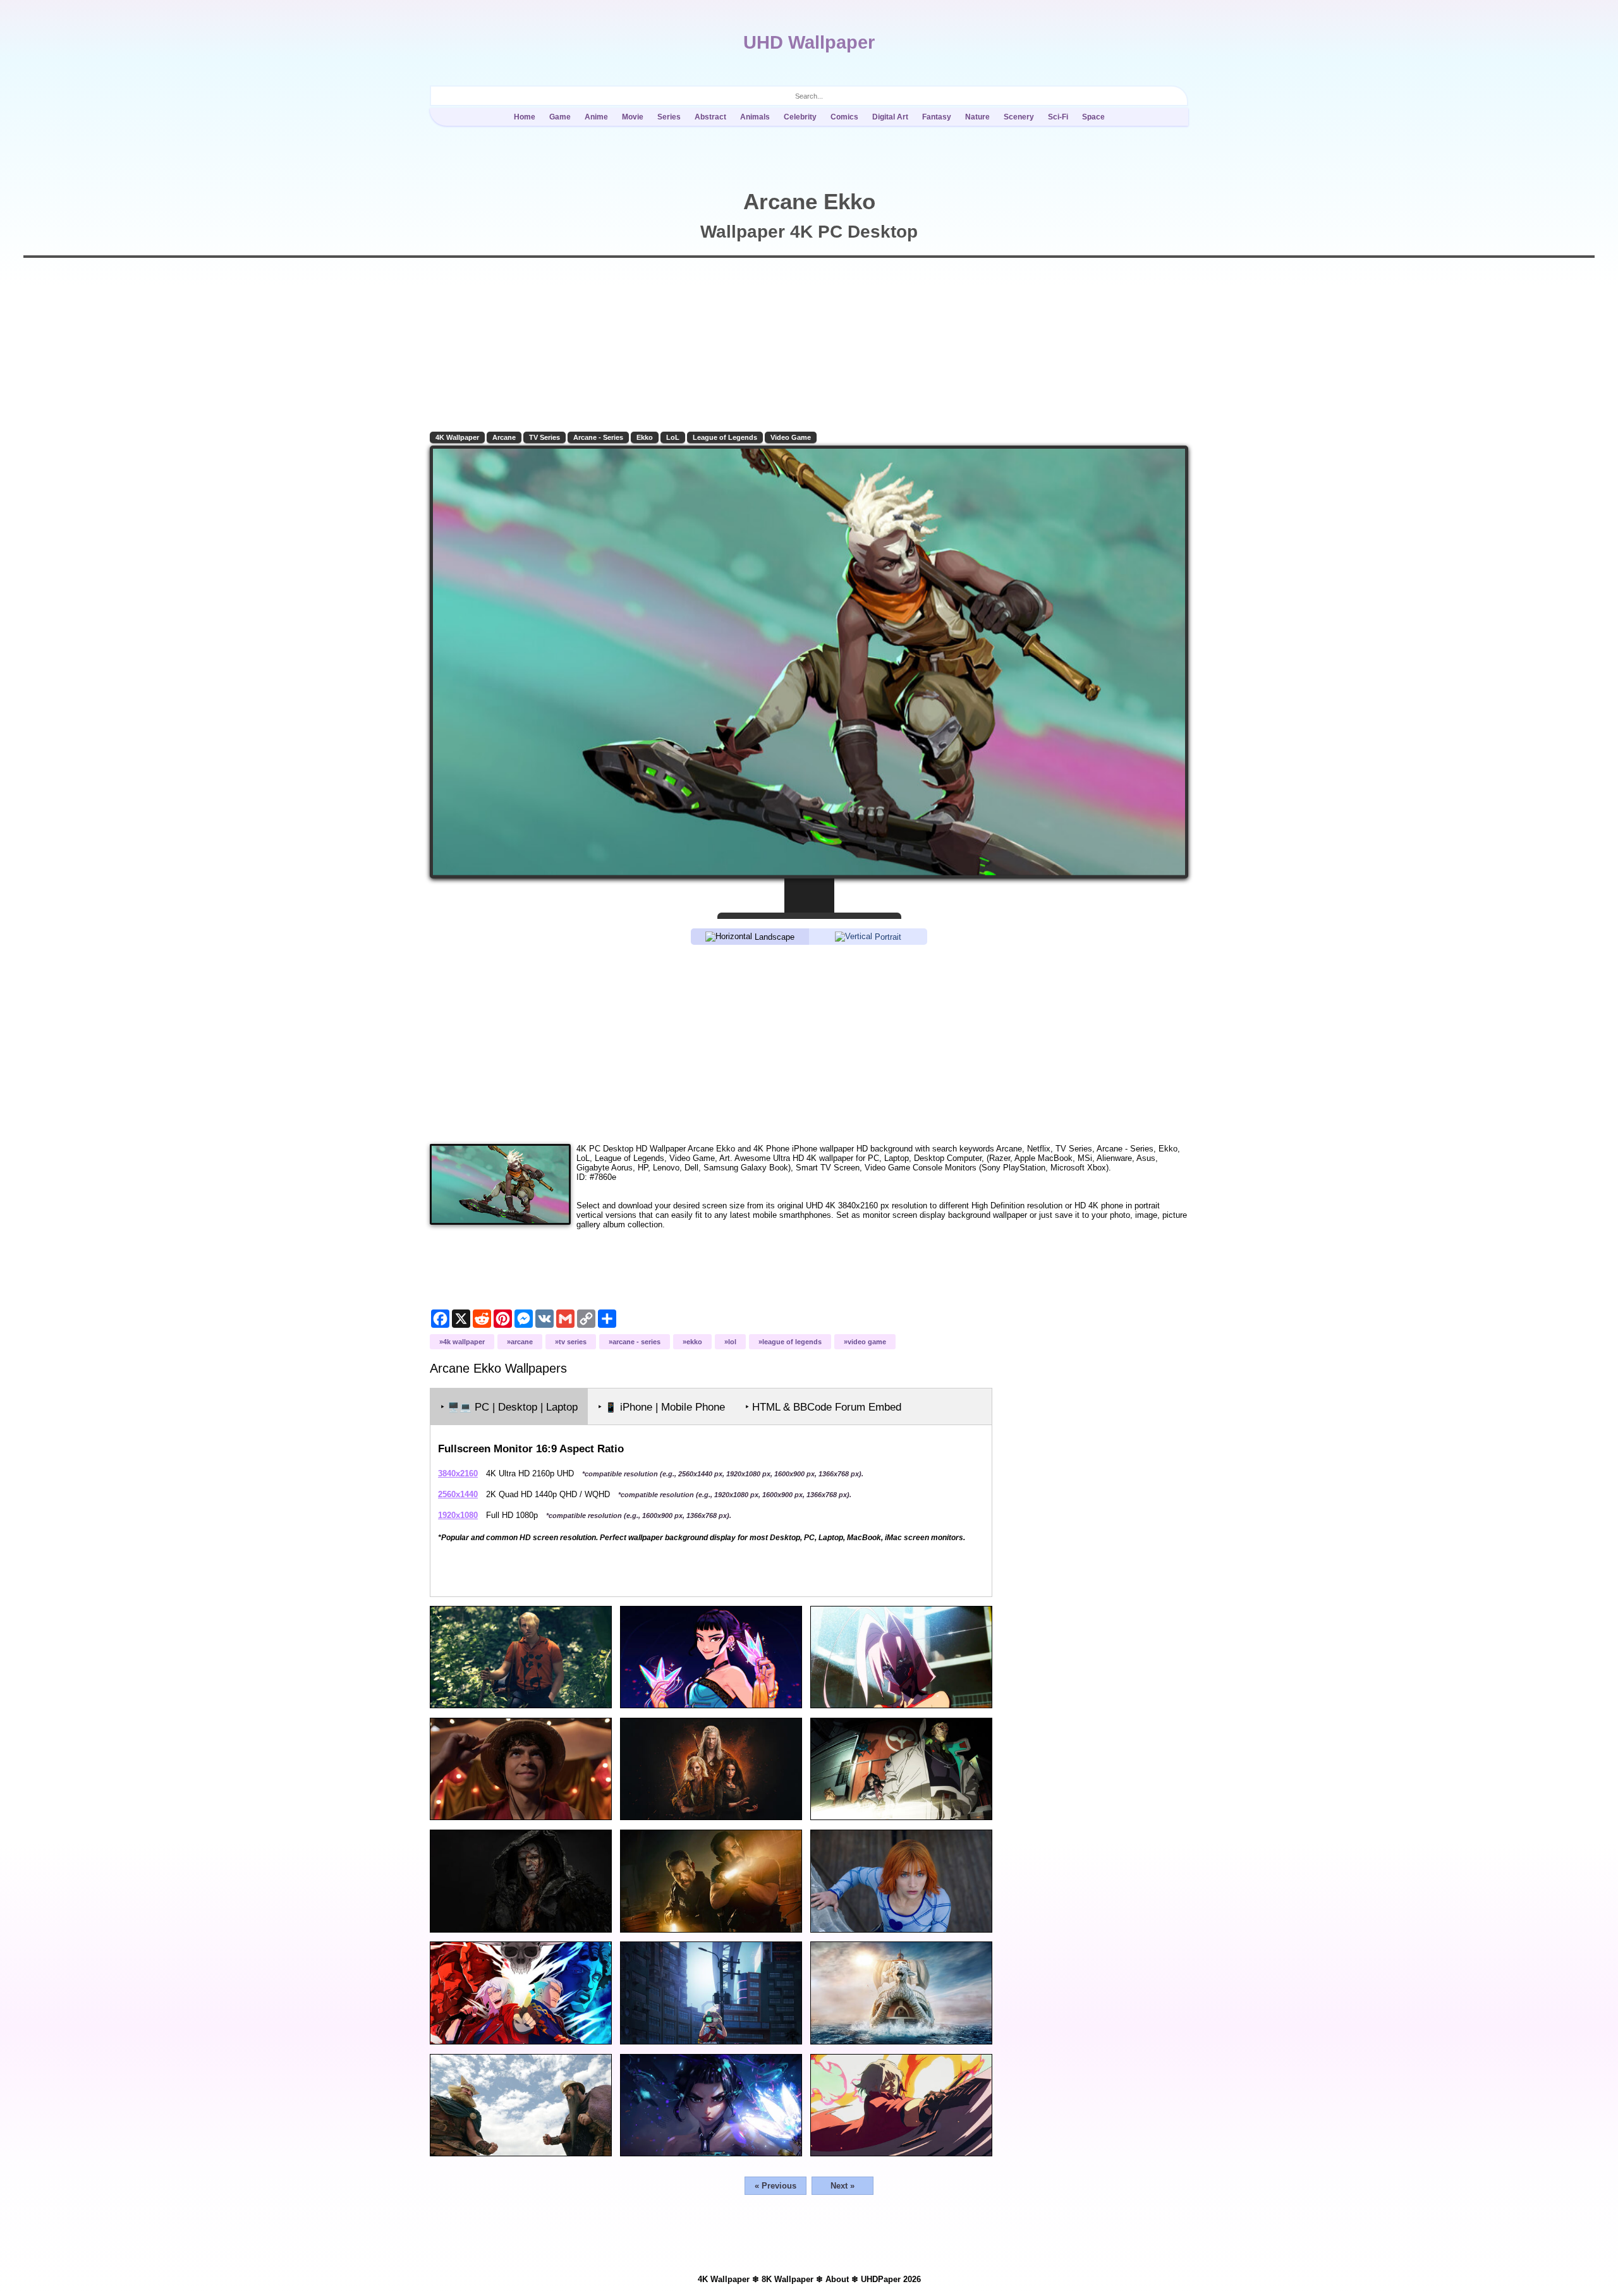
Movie (633, 117)
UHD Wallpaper (809, 42)
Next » (842, 2186)
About (837, 2279)
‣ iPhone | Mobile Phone (661, 1407)
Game (560, 117)
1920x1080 (458, 1515)
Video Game (791, 437)
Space (1093, 117)
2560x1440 (458, 1494)
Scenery (1019, 117)
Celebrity (800, 117)
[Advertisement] (809, 1043)
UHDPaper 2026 (891, 2279)
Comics (844, 117)
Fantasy (937, 117)
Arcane (504, 437)
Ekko (645, 437)
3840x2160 (458, 1473)
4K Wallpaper (457, 437)
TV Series (544, 437)
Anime (596, 117)
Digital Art (890, 117)
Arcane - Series (598, 437)
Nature (977, 117)
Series (669, 117)
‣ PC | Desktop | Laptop (509, 1407)
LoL (673, 437)
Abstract (710, 117)
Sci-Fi (1058, 117)
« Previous (776, 2186)
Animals (755, 117)
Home (525, 117)
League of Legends (725, 437)
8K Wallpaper (788, 2279)
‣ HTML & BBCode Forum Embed (823, 1407)
